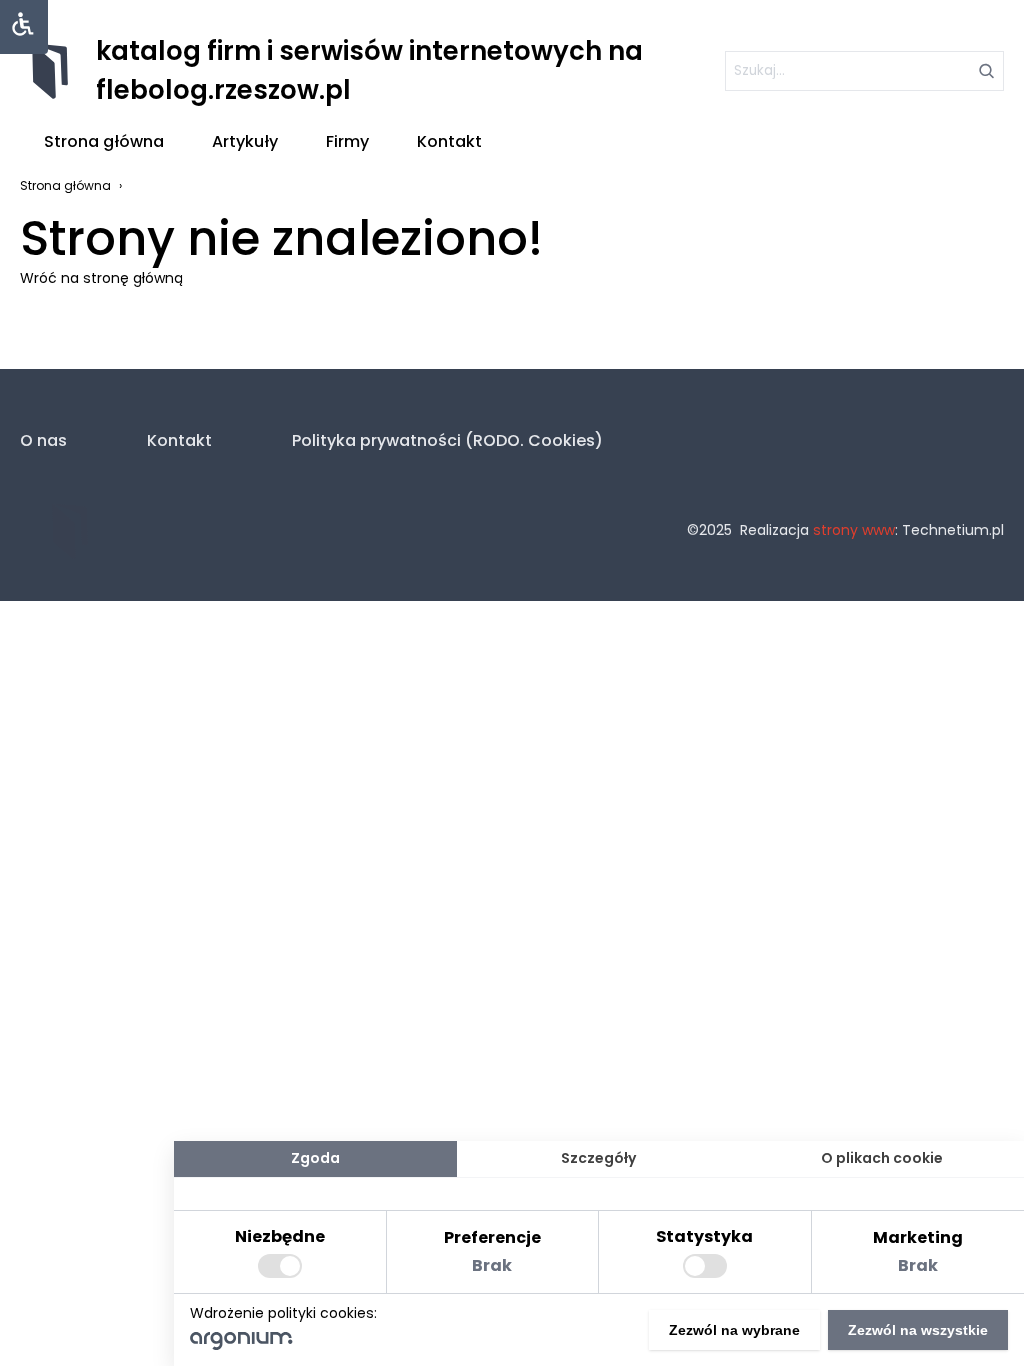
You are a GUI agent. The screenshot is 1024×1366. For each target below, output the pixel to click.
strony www (854, 530)
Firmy (347, 141)
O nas (43, 440)
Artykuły (245, 141)
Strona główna (104, 141)
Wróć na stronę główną (101, 278)
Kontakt (449, 141)
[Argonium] (241, 1345)
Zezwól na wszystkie (918, 1330)
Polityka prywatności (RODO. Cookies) (447, 440)
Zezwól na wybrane (734, 1330)
